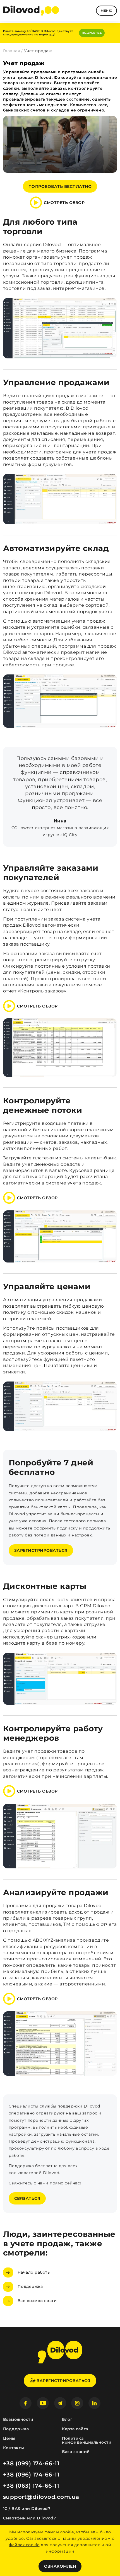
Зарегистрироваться (41, 1550)
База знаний (76, 2452)
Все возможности (37, 2301)
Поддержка (30, 2286)
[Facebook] (26, 2403)
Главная (12, 51)
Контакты (14, 2448)
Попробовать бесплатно (60, 186)
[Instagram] (77, 2403)
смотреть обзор (64, 203)
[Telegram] (60, 2403)
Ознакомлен (60, 2566)
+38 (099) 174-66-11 (31, 2463)
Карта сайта (75, 2429)
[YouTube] (43, 2403)
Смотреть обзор (37, 1006)
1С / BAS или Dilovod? (27, 2509)
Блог (67, 2419)
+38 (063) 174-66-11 (31, 2486)
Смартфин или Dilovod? (30, 2518)
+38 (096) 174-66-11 (31, 2475)
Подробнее (92, 33)
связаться (27, 2198)
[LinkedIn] (94, 2403)
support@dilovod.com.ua (41, 2497)
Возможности (18, 2419)
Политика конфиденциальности (87, 2440)
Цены (9, 2438)
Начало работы (34, 2272)
